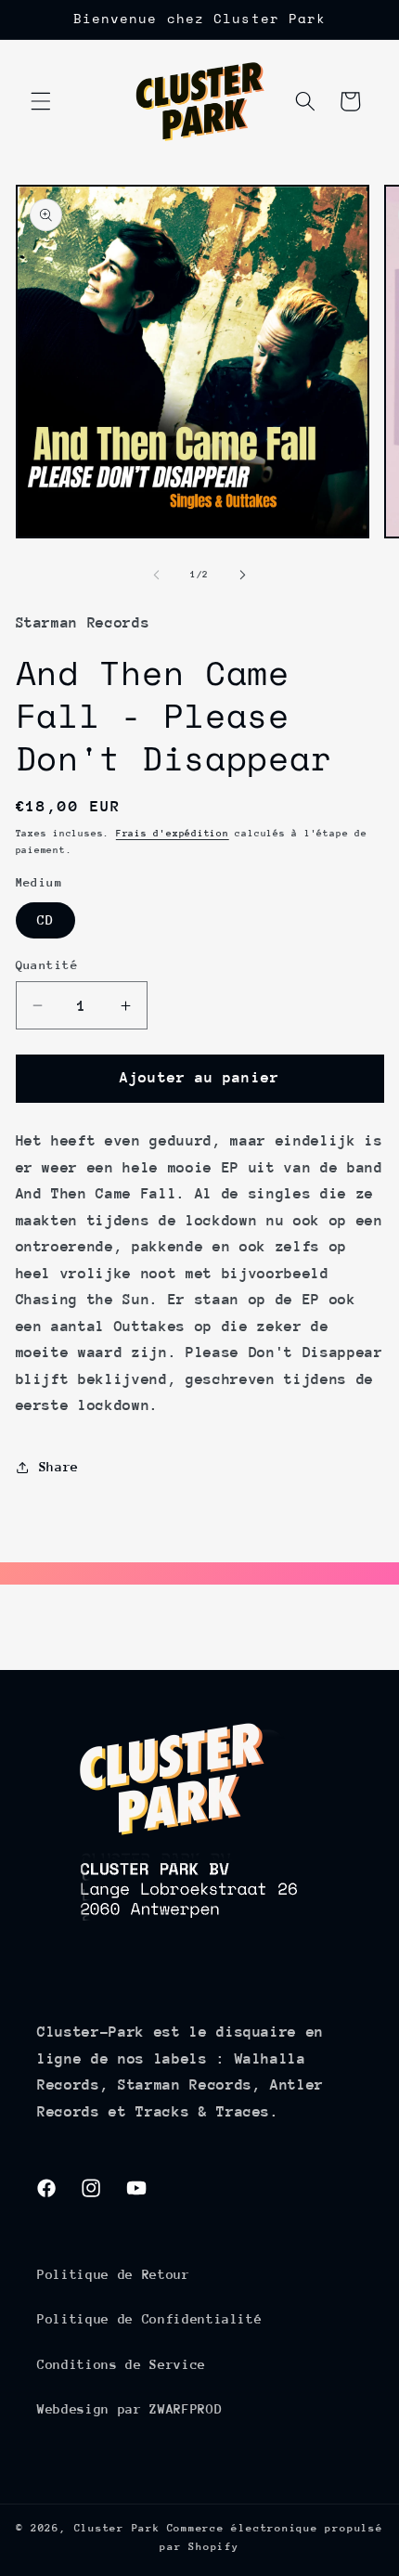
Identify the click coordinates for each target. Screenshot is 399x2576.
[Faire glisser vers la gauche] (157, 575)
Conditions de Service (122, 2364)
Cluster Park (117, 2528)
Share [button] (59, 1467)
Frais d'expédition (173, 834)
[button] (41, 101)
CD (45, 920)
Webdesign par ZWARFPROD (129, 2409)
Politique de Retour (114, 2274)
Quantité (47, 965)
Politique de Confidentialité (149, 2319)
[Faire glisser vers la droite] (242, 575)
